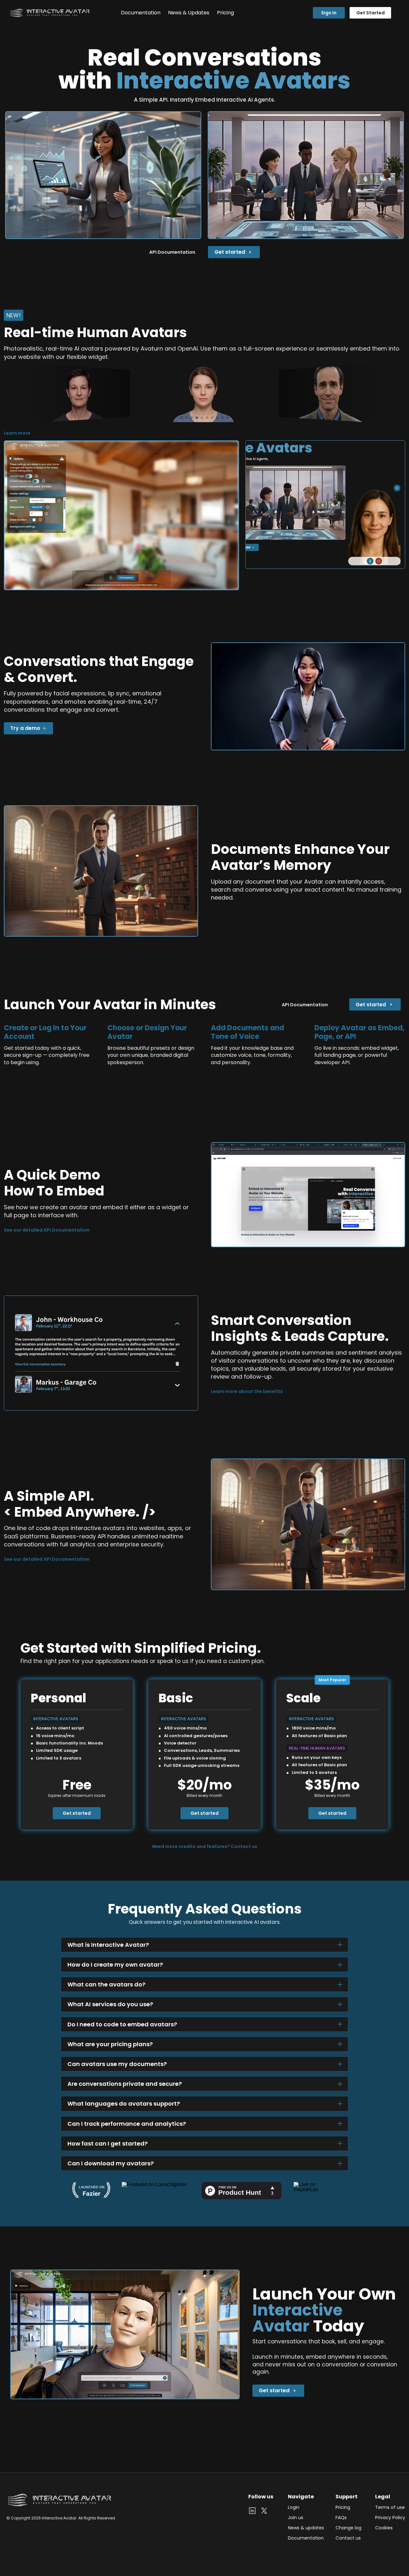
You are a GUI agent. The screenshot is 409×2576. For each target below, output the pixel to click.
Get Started (370, 13)
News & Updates (189, 13)
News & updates (306, 2528)
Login (294, 2507)
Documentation (141, 13)
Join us (296, 2518)
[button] (181, 418)
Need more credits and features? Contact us (205, 1846)
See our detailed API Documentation (47, 1230)
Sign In (329, 13)
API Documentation (172, 252)
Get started (77, 1813)
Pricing (225, 13)
